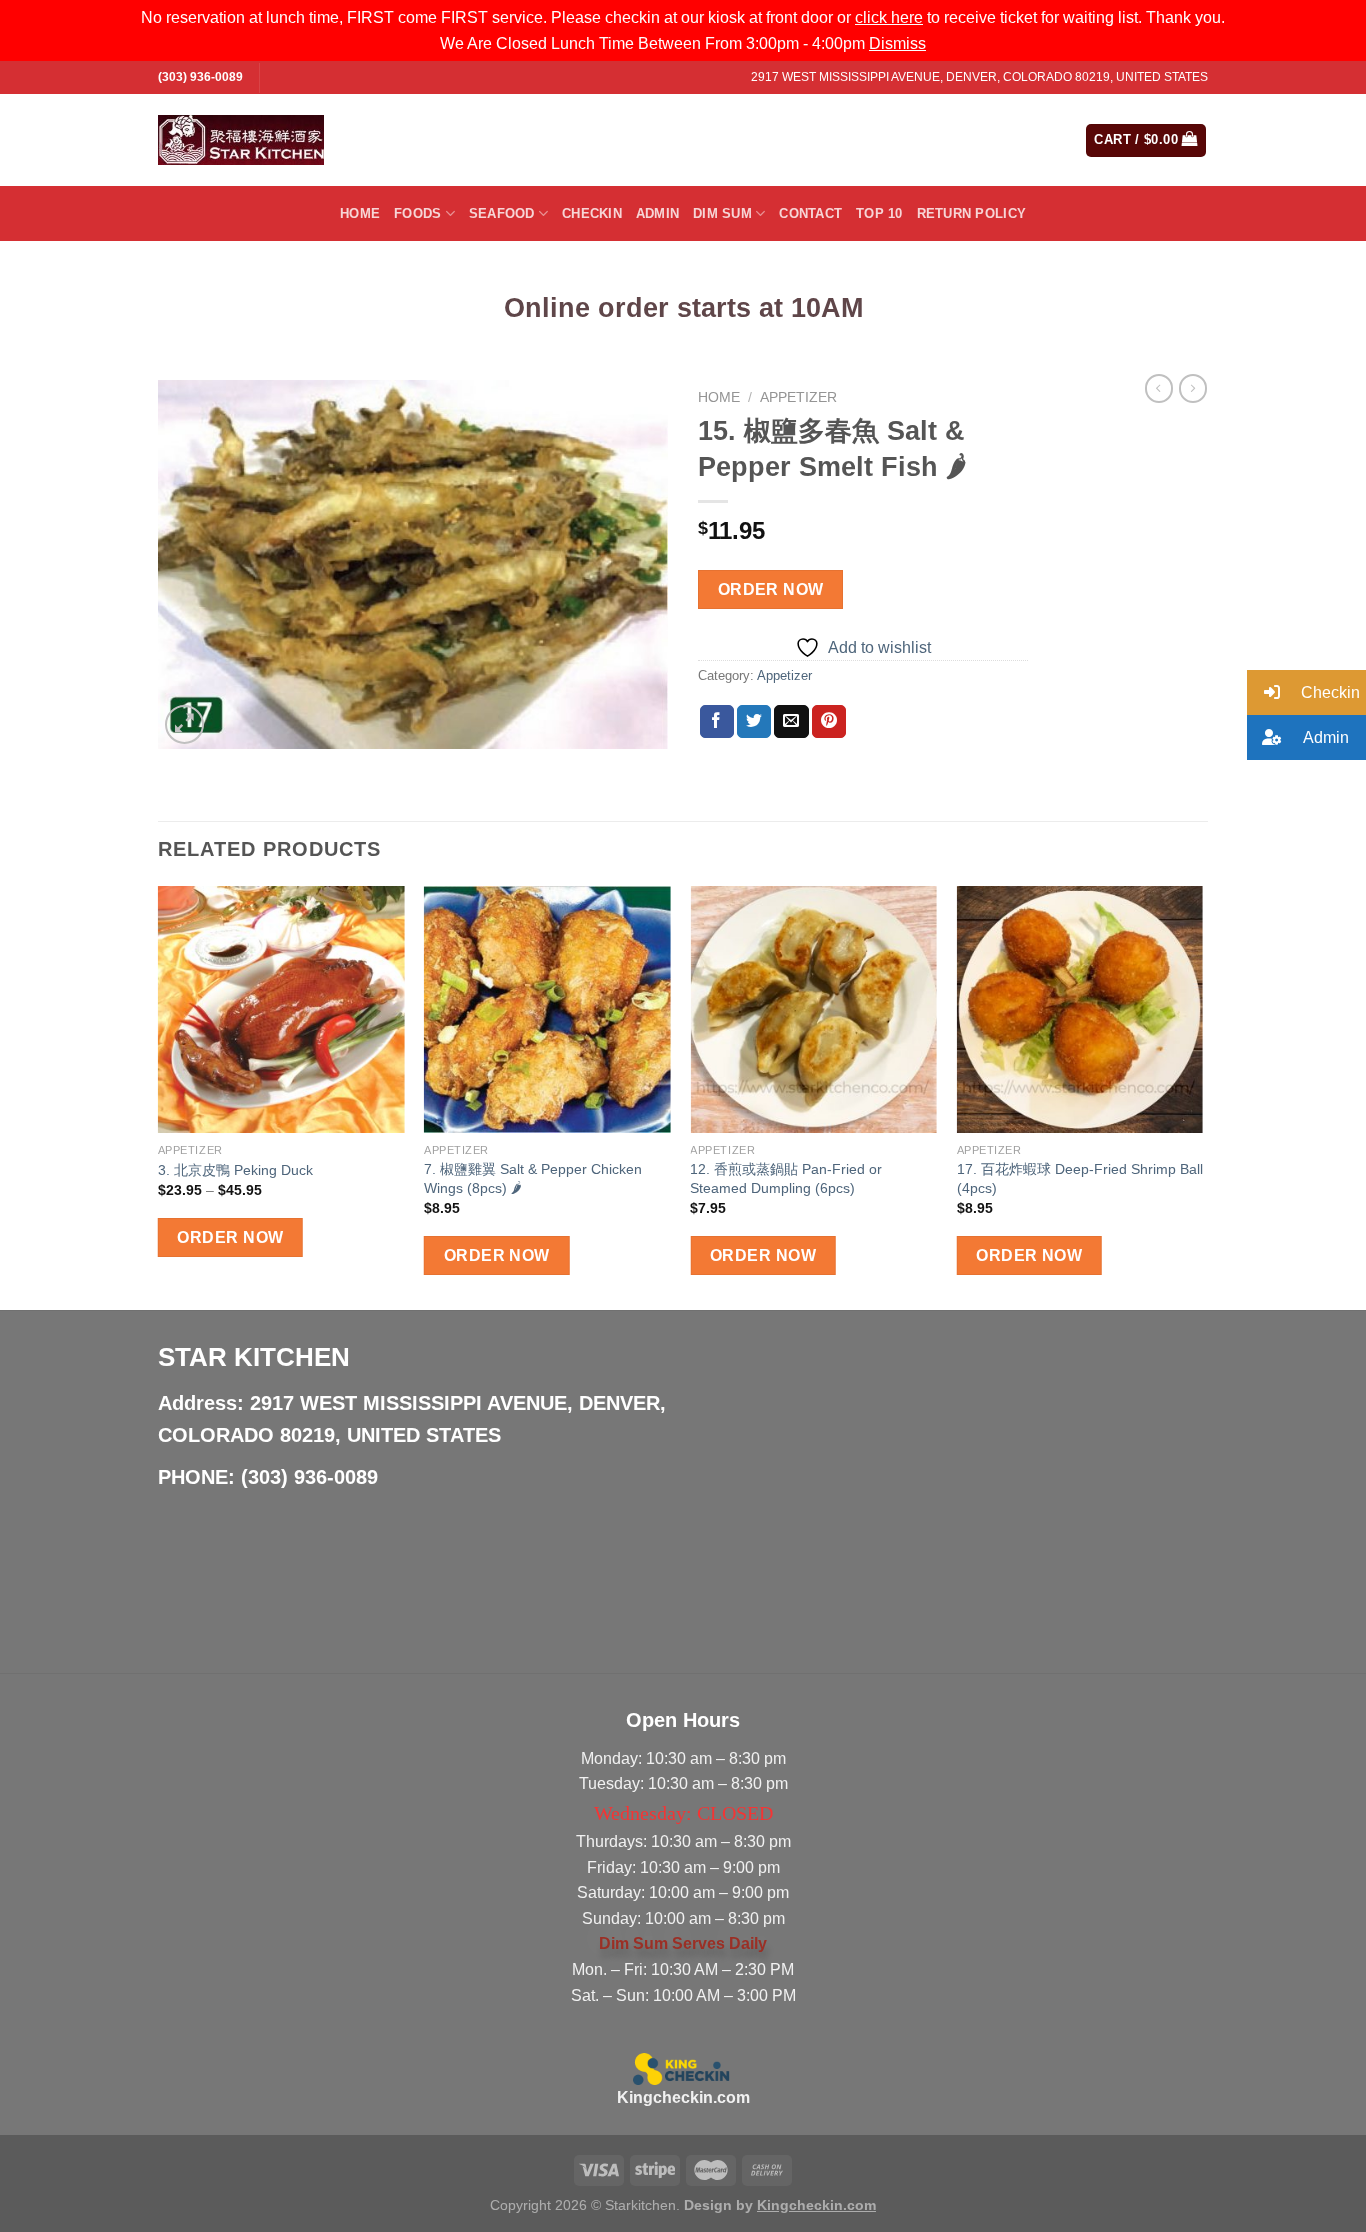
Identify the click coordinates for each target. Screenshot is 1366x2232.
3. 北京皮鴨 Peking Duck (235, 1170)
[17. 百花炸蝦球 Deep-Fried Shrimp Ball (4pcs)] (1080, 1009)
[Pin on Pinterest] (829, 722)
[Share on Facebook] (717, 722)
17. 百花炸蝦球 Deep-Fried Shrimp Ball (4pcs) (1080, 1178)
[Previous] (159, 1096)
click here (889, 17)
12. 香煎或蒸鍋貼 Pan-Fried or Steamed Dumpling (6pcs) (786, 1178)
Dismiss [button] (897, 43)
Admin (657, 213)
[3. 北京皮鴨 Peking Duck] (281, 1009)
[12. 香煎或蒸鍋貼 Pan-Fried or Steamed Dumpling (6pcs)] (813, 1009)
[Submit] (991, 140)
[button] (1306, 692)
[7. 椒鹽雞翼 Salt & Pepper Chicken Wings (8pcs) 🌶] (547, 1009)
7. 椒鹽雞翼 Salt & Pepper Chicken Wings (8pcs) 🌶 (533, 1178)
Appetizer (798, 397)
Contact (810, 213)
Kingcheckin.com (683, 2097)
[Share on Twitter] (754, 722)
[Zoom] (184, 724)
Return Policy (971, 213)
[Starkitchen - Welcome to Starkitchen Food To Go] (241, 140)
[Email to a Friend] (791, 722)
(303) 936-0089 (200, 77)
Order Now (771, 589)
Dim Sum (722, 213)
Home (360, 213)
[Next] (1202, 1096)
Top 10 (879, 213)
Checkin (592, 213)
